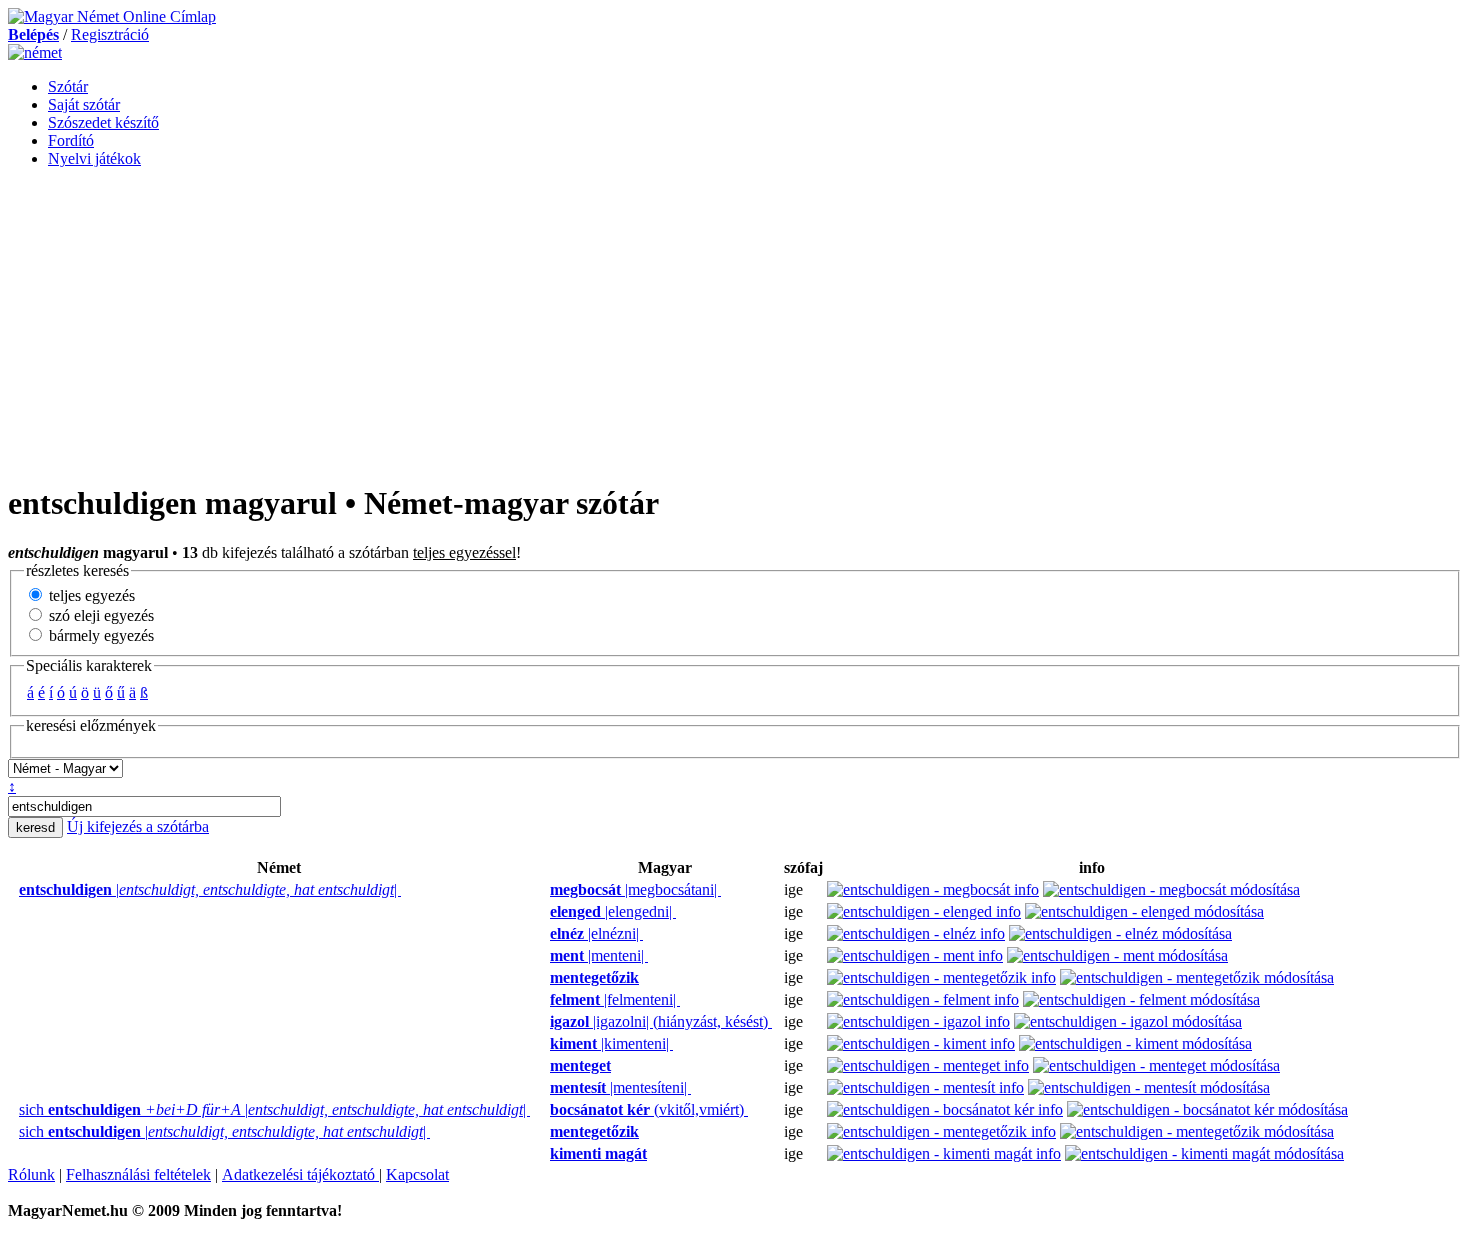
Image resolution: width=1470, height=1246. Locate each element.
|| (210, 889)
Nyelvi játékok (94, 158)
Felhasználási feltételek (138, 1174)
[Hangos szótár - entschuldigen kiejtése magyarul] (544, 890)
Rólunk (31, 1174)
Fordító (71, 140)
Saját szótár (84, 104)
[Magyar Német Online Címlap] (112, 16)
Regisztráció (110, 34)
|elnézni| (596, 933)
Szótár (68, 86)
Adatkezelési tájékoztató (300, 1174)
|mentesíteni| (620, 1087)
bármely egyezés (99, 635)
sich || (274, 1109)
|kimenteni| (611, 1043)
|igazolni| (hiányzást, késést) (661, 1021)
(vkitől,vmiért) (649, 1109)
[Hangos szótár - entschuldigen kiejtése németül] (13, 890)
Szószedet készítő (103, 122)
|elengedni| (613, 911)
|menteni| (599, 955)
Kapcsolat (417, 1174)
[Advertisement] (735, 324)
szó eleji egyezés (99, 615)
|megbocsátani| (635, 889)
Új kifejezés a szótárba (138, 826)
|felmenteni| (615, 999)
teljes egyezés (90, 595)
